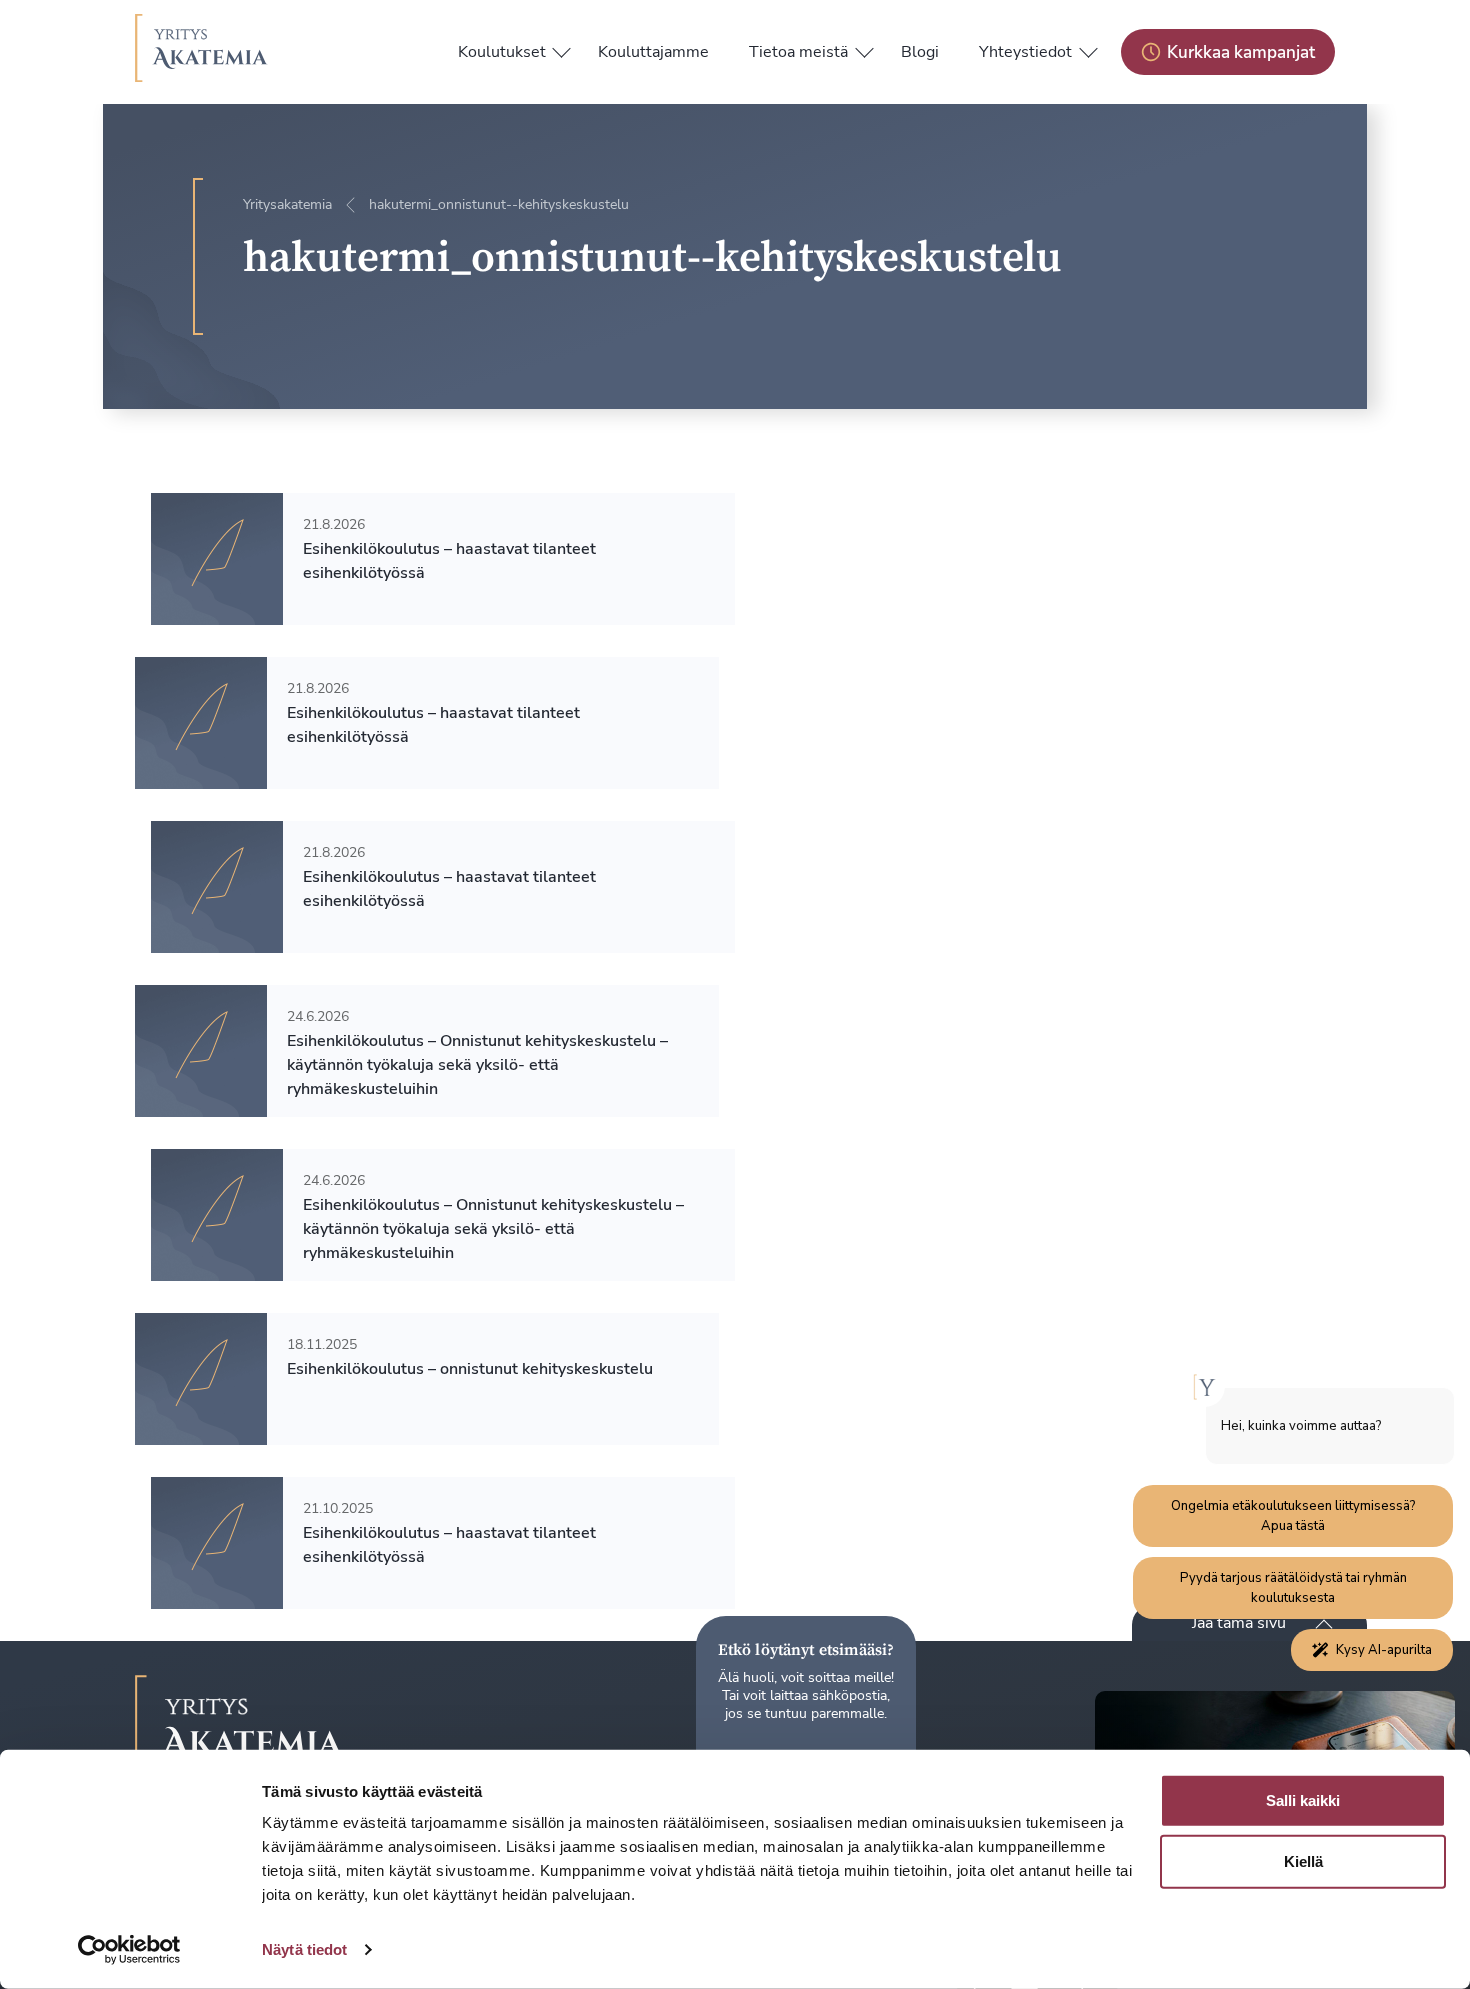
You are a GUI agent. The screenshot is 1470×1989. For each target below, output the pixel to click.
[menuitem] (502, 52)
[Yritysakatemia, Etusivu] (201, 52)
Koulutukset (502, 52)
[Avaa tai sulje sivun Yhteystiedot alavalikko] (1088, 48)
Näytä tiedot (304, 1949)
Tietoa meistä (798, 52)
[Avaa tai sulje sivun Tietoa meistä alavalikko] (864, 48)
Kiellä (1303, 1861)
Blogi (920, 52)
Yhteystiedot (1025, 52)
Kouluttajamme (653, 52)
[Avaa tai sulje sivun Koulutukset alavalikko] (562, 48)
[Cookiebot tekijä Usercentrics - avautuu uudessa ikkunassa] (129, 1950)
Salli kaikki (1303, 1800)
